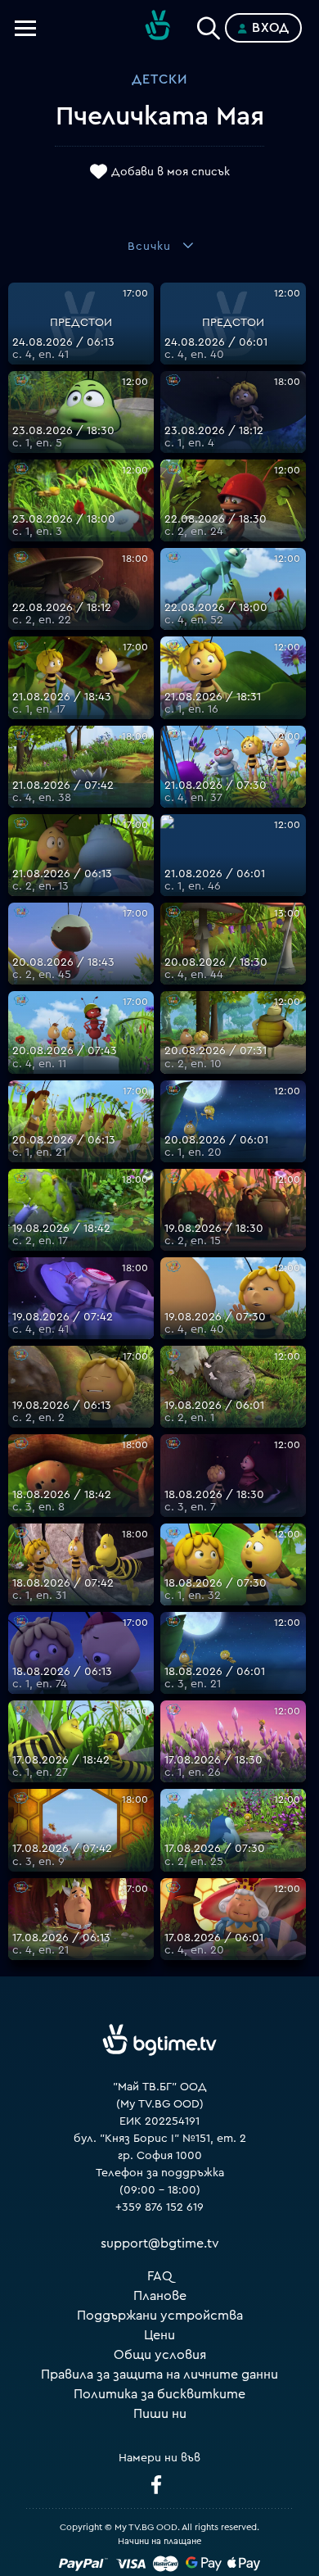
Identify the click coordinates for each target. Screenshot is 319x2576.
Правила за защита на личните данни (159, 2375)
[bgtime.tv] (159, 2040)
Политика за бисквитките (159, 2394)
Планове (160, 2296)
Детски (159, 79)
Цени (159, 2335)
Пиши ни (160, 2414)
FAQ (160, 2276)
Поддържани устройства (160, 2316)
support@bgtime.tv (160, 2243)
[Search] (209, 25)
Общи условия (160, 2355)
